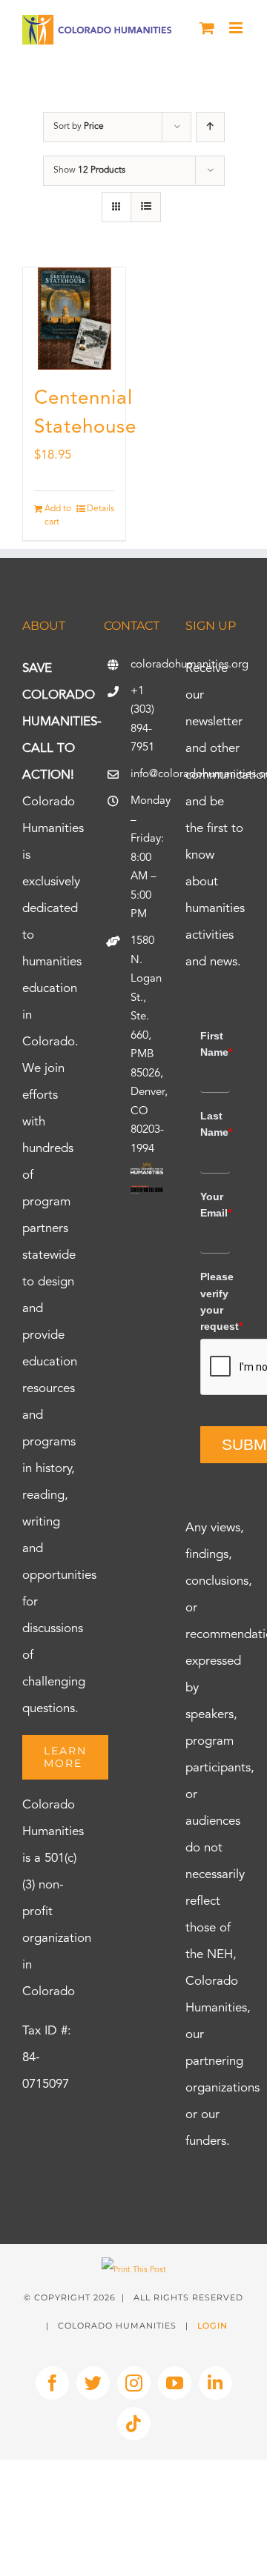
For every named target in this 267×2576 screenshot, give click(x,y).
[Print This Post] (134, 2270)
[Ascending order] (210, 127)
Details (100, 509)
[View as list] (146, 207)
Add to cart (58, 516)
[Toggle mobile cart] (207, 28)
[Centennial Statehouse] (74, 319)
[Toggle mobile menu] (237, 28)
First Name (215, 1044)
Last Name (215, 1124)
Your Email (215, 1205)
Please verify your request (215, 1301)
